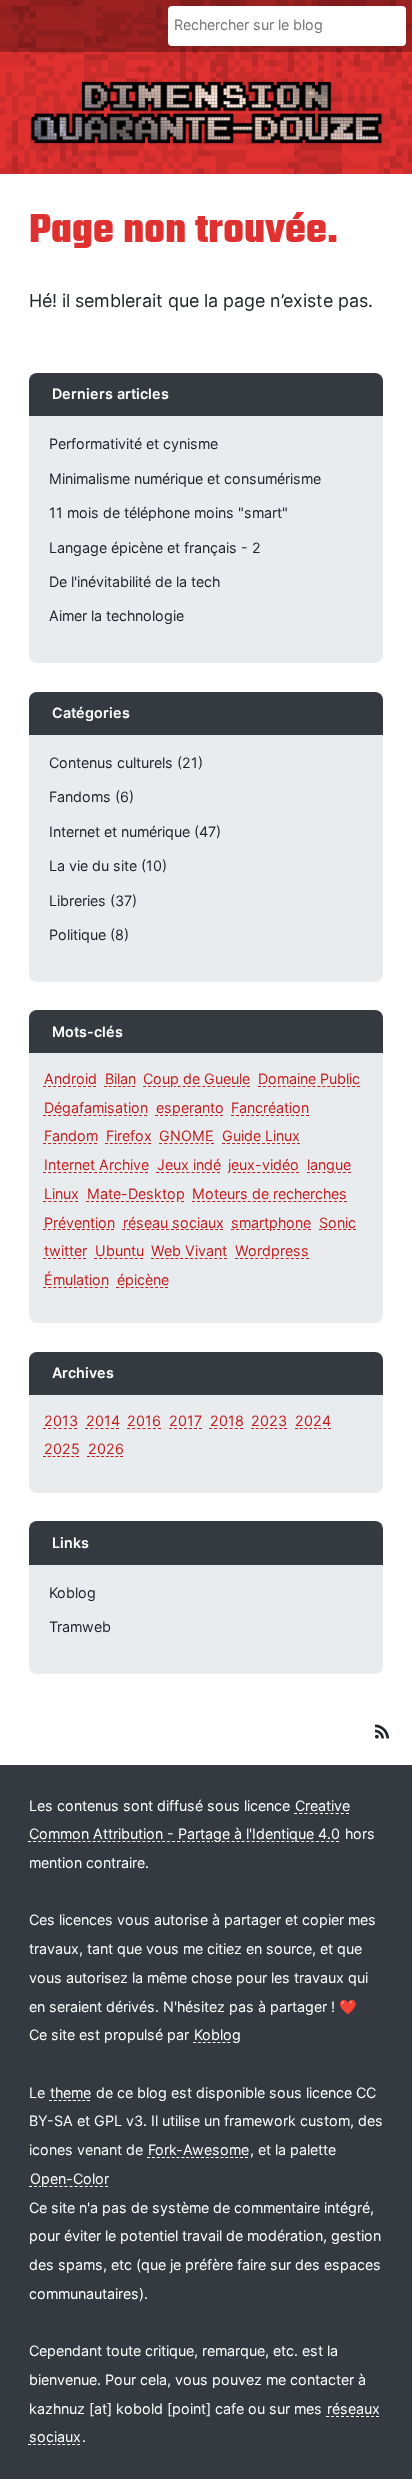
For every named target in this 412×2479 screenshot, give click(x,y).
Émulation (76, 1279)
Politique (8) (89, 934)
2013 (61, 1420)
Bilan (120, 1078)
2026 (106, 1448)
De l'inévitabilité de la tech (134, 581)
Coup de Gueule (196, 1078)
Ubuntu (119, 1250)
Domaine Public (309, 1078)
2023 (269, 1420)
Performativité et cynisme (133, 443)
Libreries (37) (93, 900)
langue (329, 1164)
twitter (65, 1250)
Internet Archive (96, 1164)
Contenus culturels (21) (126, 762)
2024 (313, 1420)
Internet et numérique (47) (135, 831)
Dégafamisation (96, 1107)
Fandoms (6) (91, 796)
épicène (143, 1279)
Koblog (72, 1592)
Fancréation (270, 1107)
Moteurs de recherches (269, 1193)
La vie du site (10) (108, 865)
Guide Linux (261, 1135)
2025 (62, 1448)
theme (70, 2092)
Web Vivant (189, 1250)
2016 (144, 1420)
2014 (103, 1420)
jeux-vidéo (263, 1164)
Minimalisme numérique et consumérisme (185, 478)
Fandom (71, 1135)
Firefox (129, 1135)
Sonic (337, 1221)
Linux (61, 1193)
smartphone (271, 1221)
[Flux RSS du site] (381, 1734)
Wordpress (272, 1250)
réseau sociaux (173, 1221)
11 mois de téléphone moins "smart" (168, 512)
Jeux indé (189, 1164)
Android (70, 1078)
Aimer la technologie (116, 615)
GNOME (186, 1135)
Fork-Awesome (198, 2149)
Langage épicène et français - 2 (155, 547)
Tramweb (80, 1626)
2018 (227, 1420)
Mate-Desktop (136, 1193)
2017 (185, 1420)
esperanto (190, 1107)
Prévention (79, 1221)
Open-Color (69, 2178)
